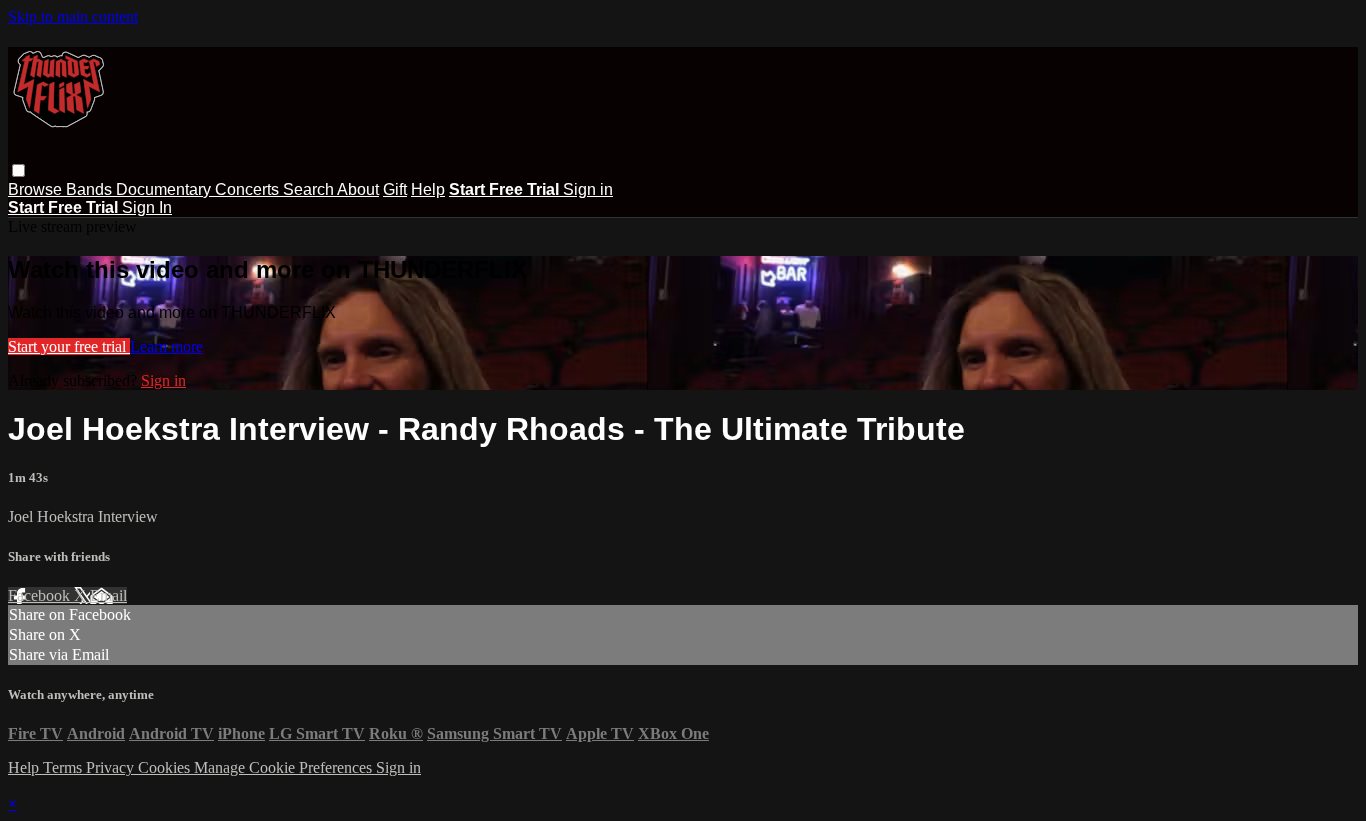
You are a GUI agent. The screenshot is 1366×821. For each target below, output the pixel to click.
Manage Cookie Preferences (285, 767)
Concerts (249, 189)
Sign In (147, 207)
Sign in (588, 189)
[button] (18, 170)
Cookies (166, 767)
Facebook (41, 595)
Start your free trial (69, 346)
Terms (64, 767)
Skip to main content (73, 16)
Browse (37, 189)
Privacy (112, 767)
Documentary (165, 189)
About (358, 189)
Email (108, 595)
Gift (395, 189)
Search (310, 189)
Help (428, 189)
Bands (91, 189)
